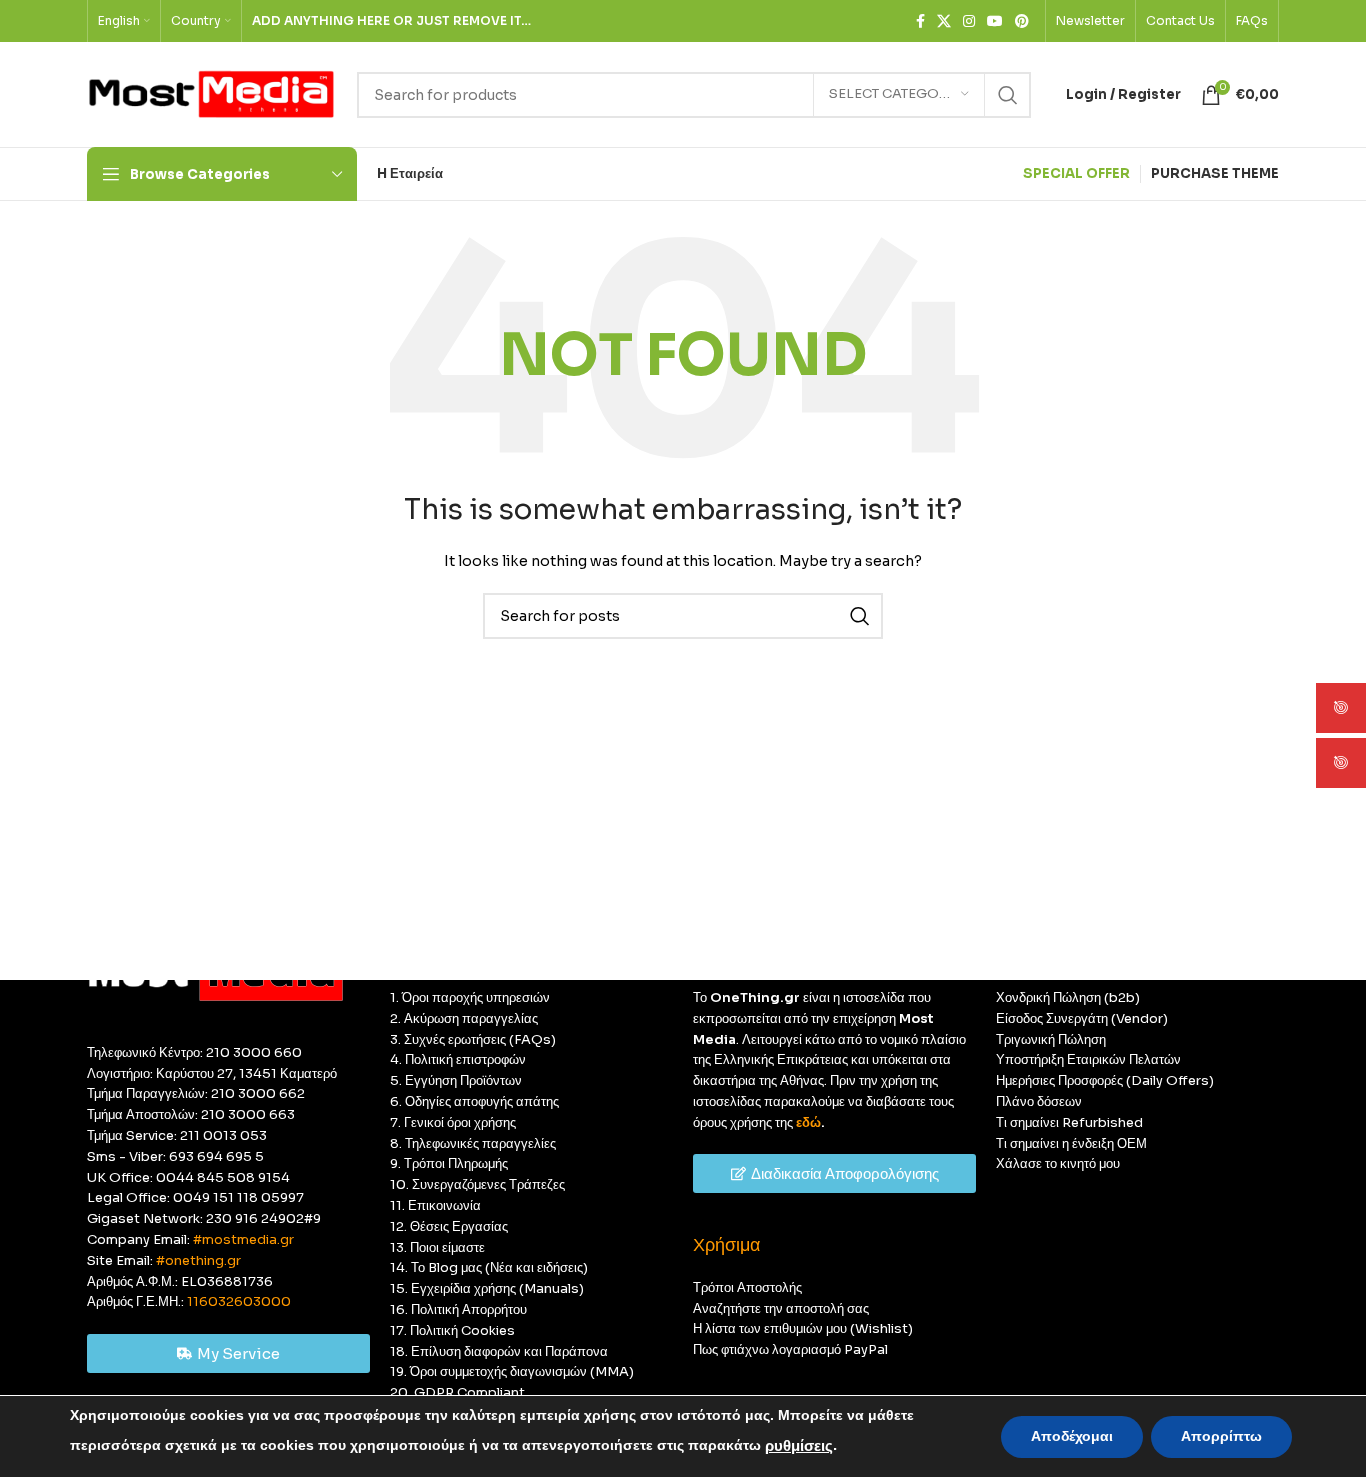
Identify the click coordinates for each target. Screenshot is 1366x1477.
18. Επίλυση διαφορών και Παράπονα (499, 1351)
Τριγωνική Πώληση (1051, 1039)
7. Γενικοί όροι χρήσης (453, 1122)
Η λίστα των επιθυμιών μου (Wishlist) (803, 1328)
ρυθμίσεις (799, 1446)
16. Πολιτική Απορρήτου (458, 1309)
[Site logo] (212, 93)
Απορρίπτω (1221, 1436)
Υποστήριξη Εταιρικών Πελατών (1088, 1059)
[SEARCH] (1008, 95)
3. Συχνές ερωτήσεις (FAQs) (473, 1039)
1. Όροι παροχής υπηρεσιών (470, 997)
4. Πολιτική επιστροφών (458, 1059)
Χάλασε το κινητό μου (1058, 1163)
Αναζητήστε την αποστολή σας (781, 1308)
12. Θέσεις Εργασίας (449, 1226)
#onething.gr (198, 1260)
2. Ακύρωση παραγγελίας (464, 1018)
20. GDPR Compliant (457, 1392)
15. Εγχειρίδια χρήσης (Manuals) (487, 1288)
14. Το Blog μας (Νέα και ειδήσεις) (489, 1267)
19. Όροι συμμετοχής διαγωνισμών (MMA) (512, 1371)
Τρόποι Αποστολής (747, 1287)
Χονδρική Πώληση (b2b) (1068, 997)
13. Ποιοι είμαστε (437, 1247)
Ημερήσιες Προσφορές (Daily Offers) (1105, 1080)
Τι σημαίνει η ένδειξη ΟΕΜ (1071, 1143)
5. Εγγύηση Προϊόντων (456, 1080)
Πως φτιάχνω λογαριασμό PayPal (790, 1349)
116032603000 (239, 1301)
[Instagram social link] (969, 21)
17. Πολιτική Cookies (452, 1330)
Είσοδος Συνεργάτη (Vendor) (1082, 1018)
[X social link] (944, 21)
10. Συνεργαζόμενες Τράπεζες (477, 1184)
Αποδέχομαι (1072, 1436)
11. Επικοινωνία (435, 1205)
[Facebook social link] (920, 21)
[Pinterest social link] (1022, 21)
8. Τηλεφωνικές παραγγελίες (473, 1143)
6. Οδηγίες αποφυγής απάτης (474, 1101)
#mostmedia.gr (243, 1239)
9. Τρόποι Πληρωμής (449, 1163)
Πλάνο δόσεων (1039, 1101)
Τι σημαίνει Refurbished (1069, 1122)
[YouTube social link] (995, 21)
